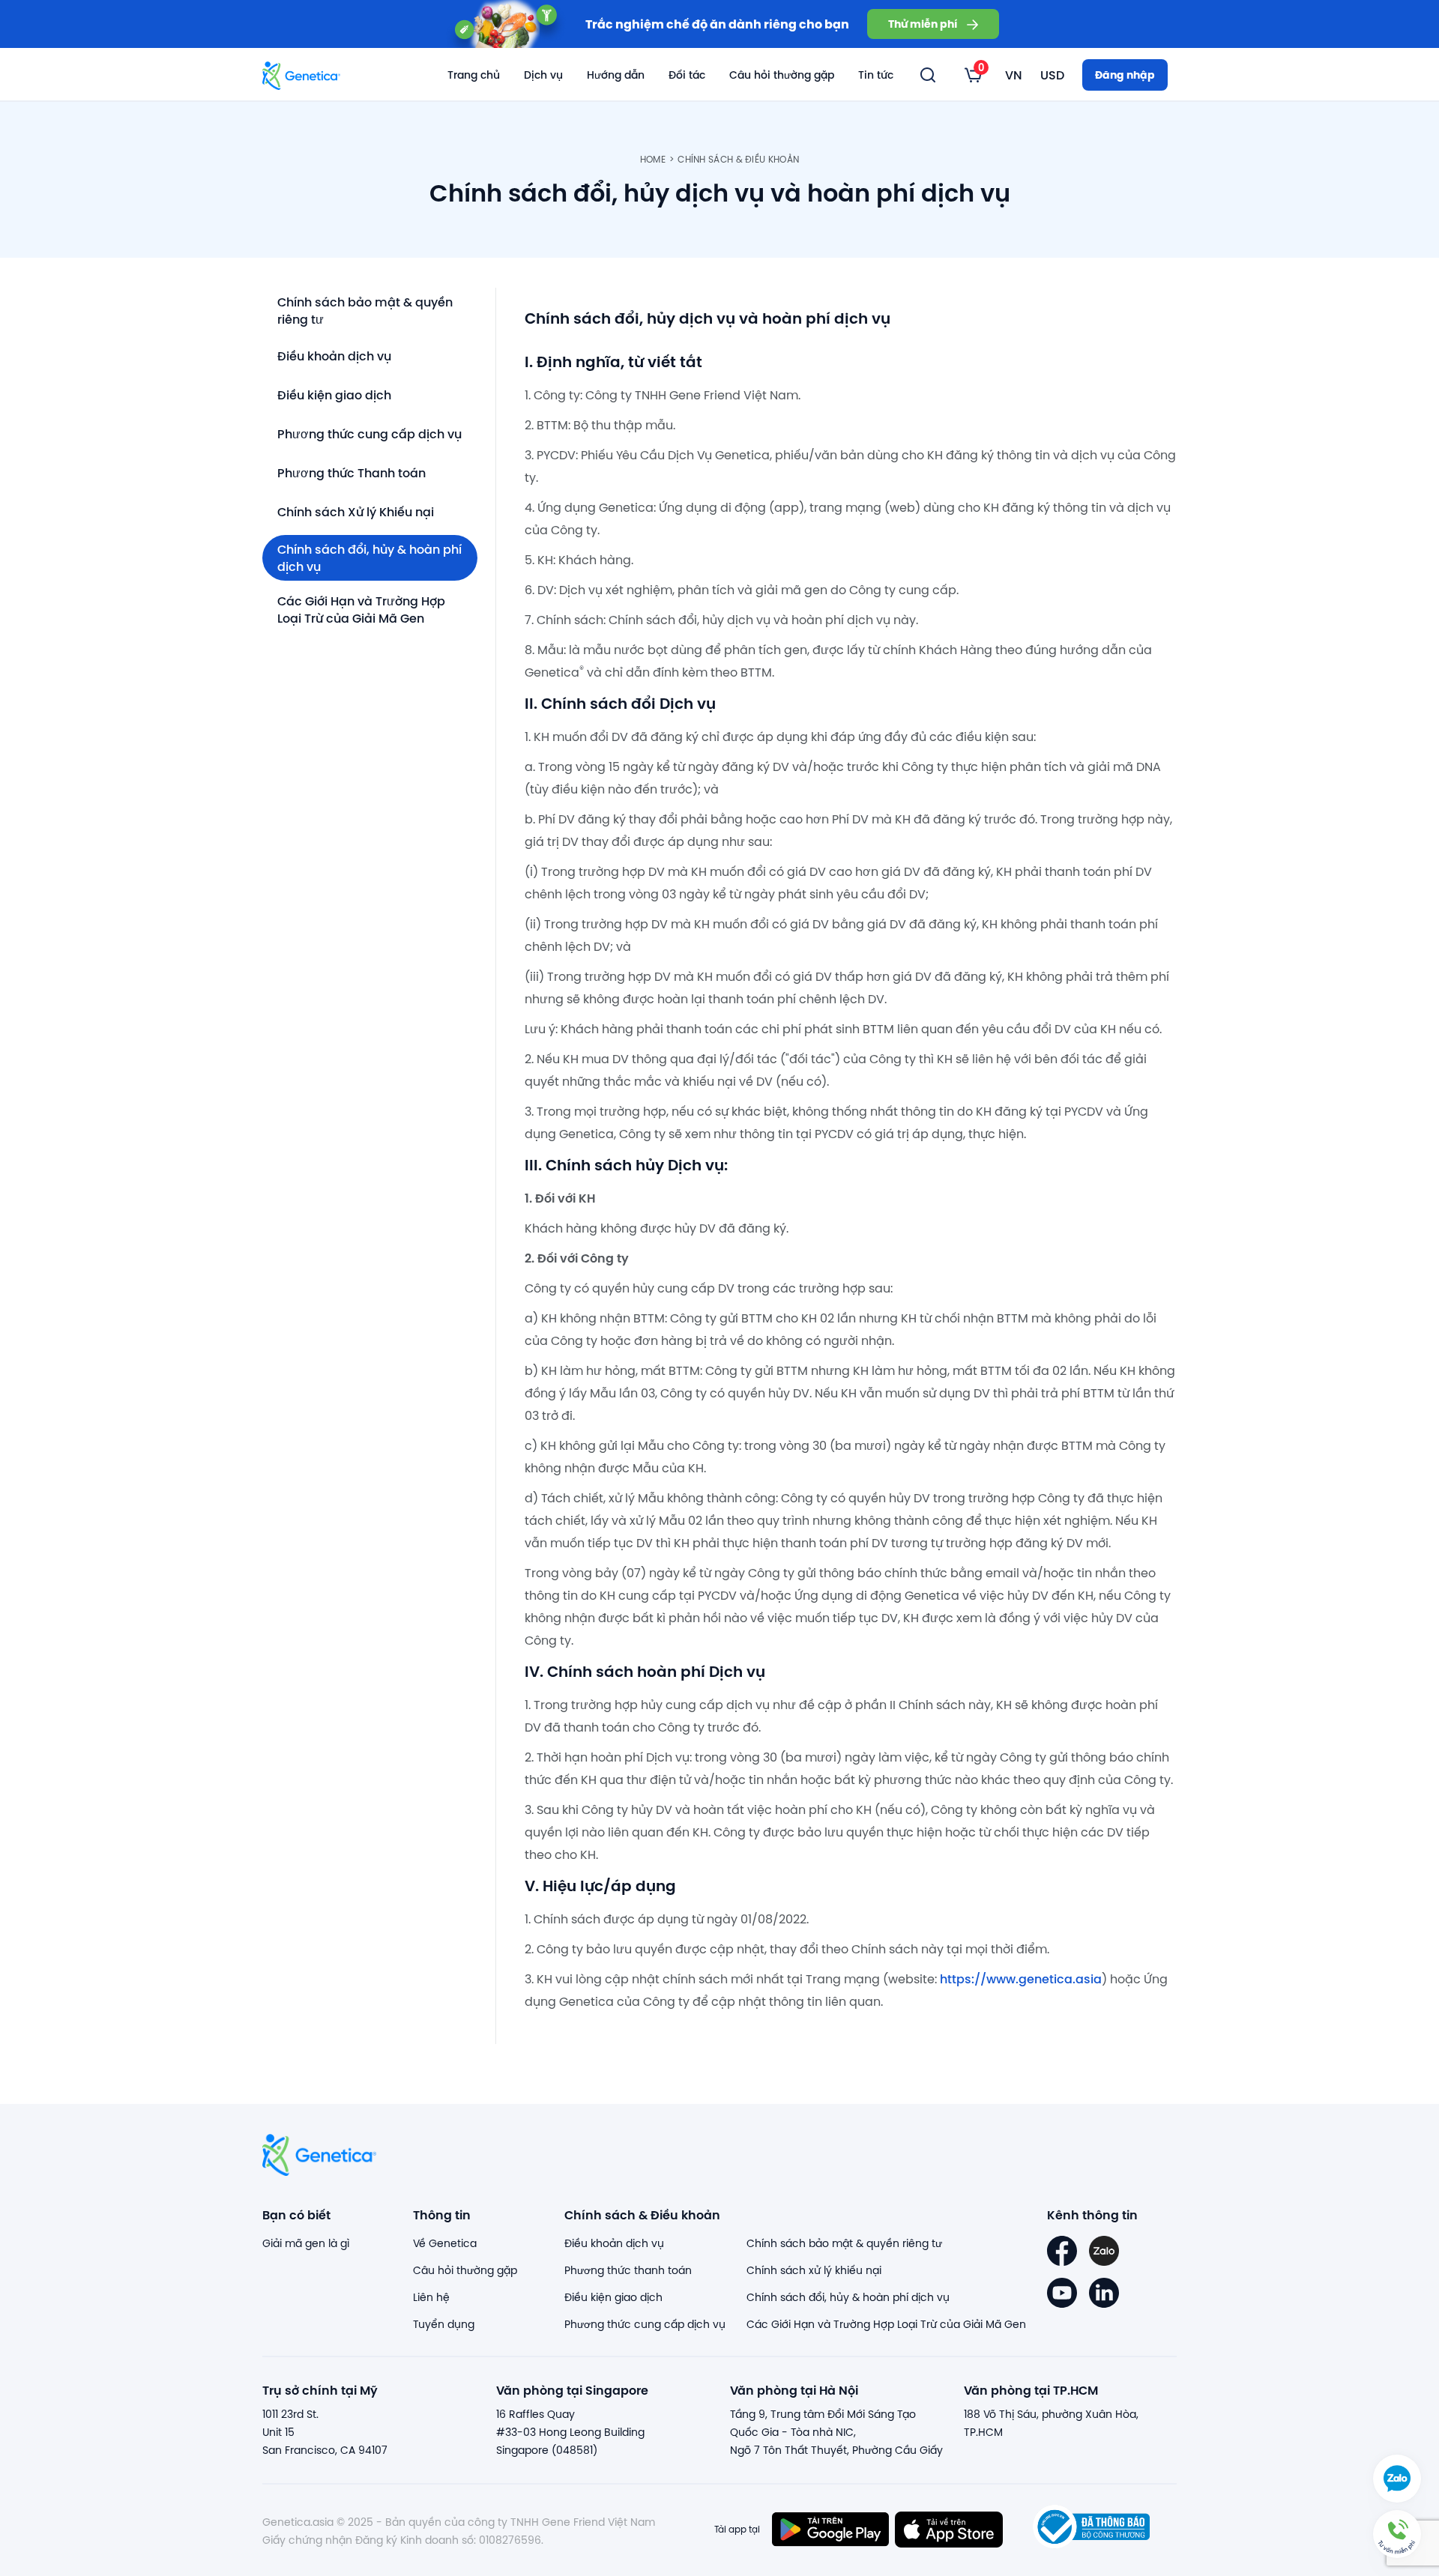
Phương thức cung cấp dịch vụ (369, 433)
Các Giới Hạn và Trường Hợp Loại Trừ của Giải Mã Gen (361, 609)
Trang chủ (474, 75)
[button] (1397, 2534)
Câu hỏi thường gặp (782, 75)
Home (653, 159)
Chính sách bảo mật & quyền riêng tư (365, 310)
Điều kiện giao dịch (334, 394)
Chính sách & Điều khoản (738, 159)
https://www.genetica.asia (1021, 1978)
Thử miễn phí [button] (923, 24)
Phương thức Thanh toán (352, 472)
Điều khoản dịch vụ (334, 356)
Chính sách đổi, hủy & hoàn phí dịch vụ (369, 557)
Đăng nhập (1125, 75)
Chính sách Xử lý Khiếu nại (356, 511)
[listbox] (973, 75)
